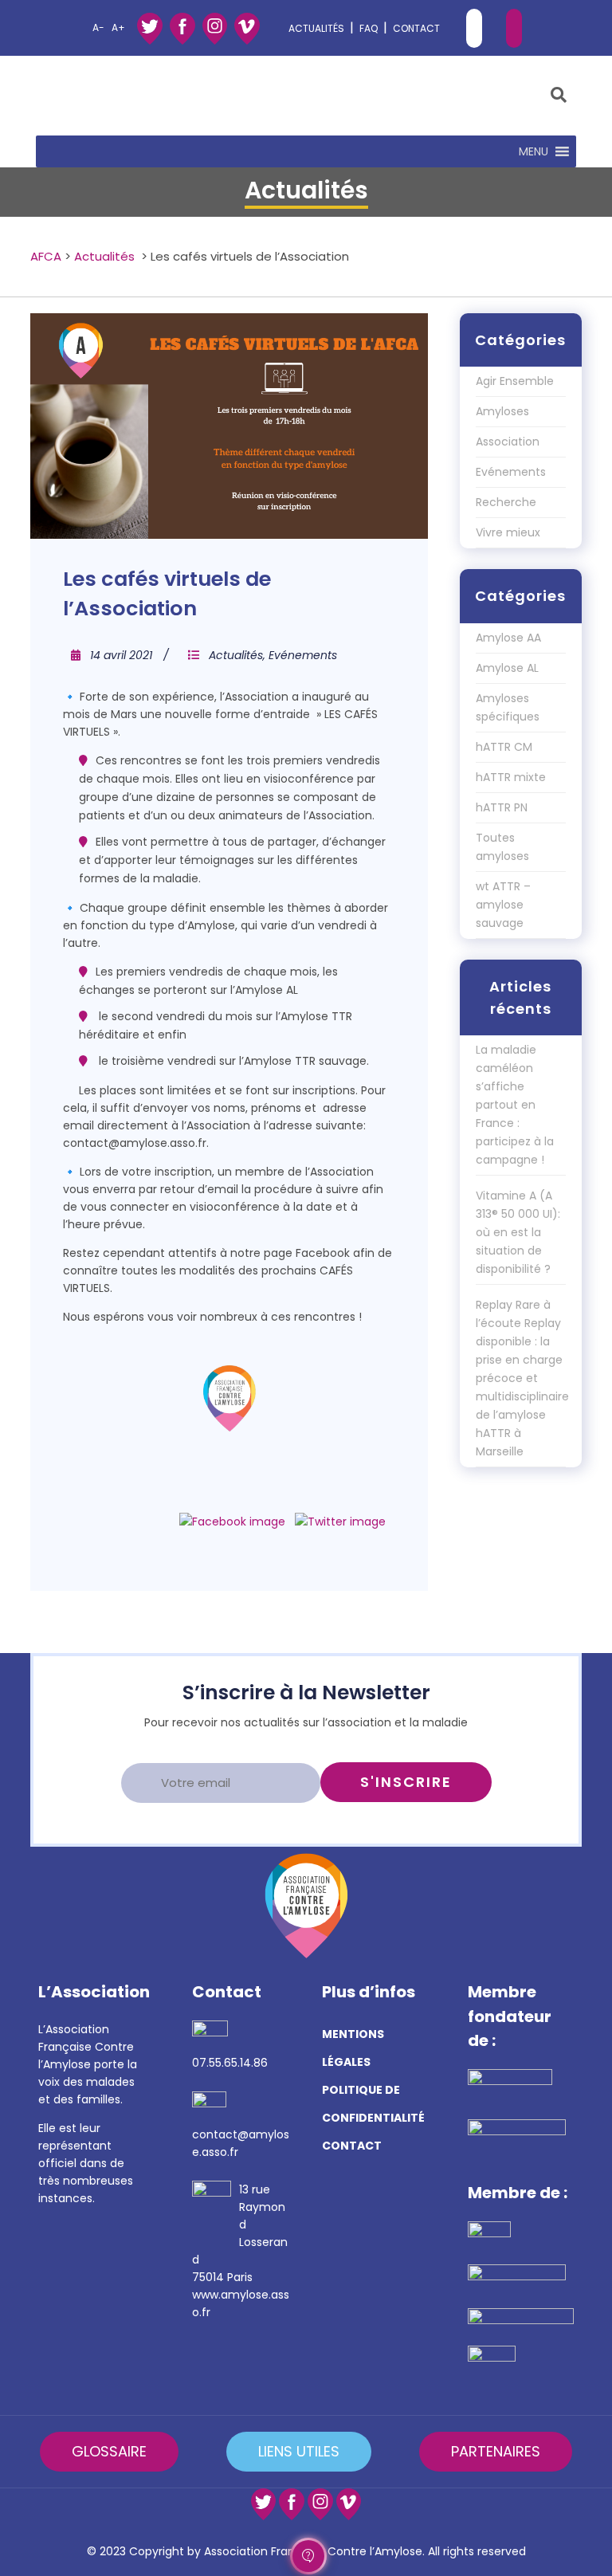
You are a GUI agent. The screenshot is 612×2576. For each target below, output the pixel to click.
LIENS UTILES (299, 2451)
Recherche (506, 502)
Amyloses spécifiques (508, 707)
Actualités (104, 256)
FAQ (369, 28)
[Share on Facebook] (232, 1522)
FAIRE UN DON (514, 28)
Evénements (303, 655)
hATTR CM (504, 747)
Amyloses (502, 411)
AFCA (46, 256)
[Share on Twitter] (340, 1522)
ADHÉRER (474, 28)
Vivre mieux (508, 532)
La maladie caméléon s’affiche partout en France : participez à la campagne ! (515, 1105)
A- (98, 27)
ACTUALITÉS (316, 28)
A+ (118, 27)
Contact (416, 28)
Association (508, 442)
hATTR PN (502, 807)
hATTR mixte (511, 777)
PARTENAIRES (496, 2451)
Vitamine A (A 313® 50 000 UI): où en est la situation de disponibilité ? (518, 1232)
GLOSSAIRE (109, 2451)
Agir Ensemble (515, 381)
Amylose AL (507, 668)
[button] (534, 151)
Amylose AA (508, 638)
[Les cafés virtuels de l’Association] (229, 426)
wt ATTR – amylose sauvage (503, 905)
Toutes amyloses (502, 847)
